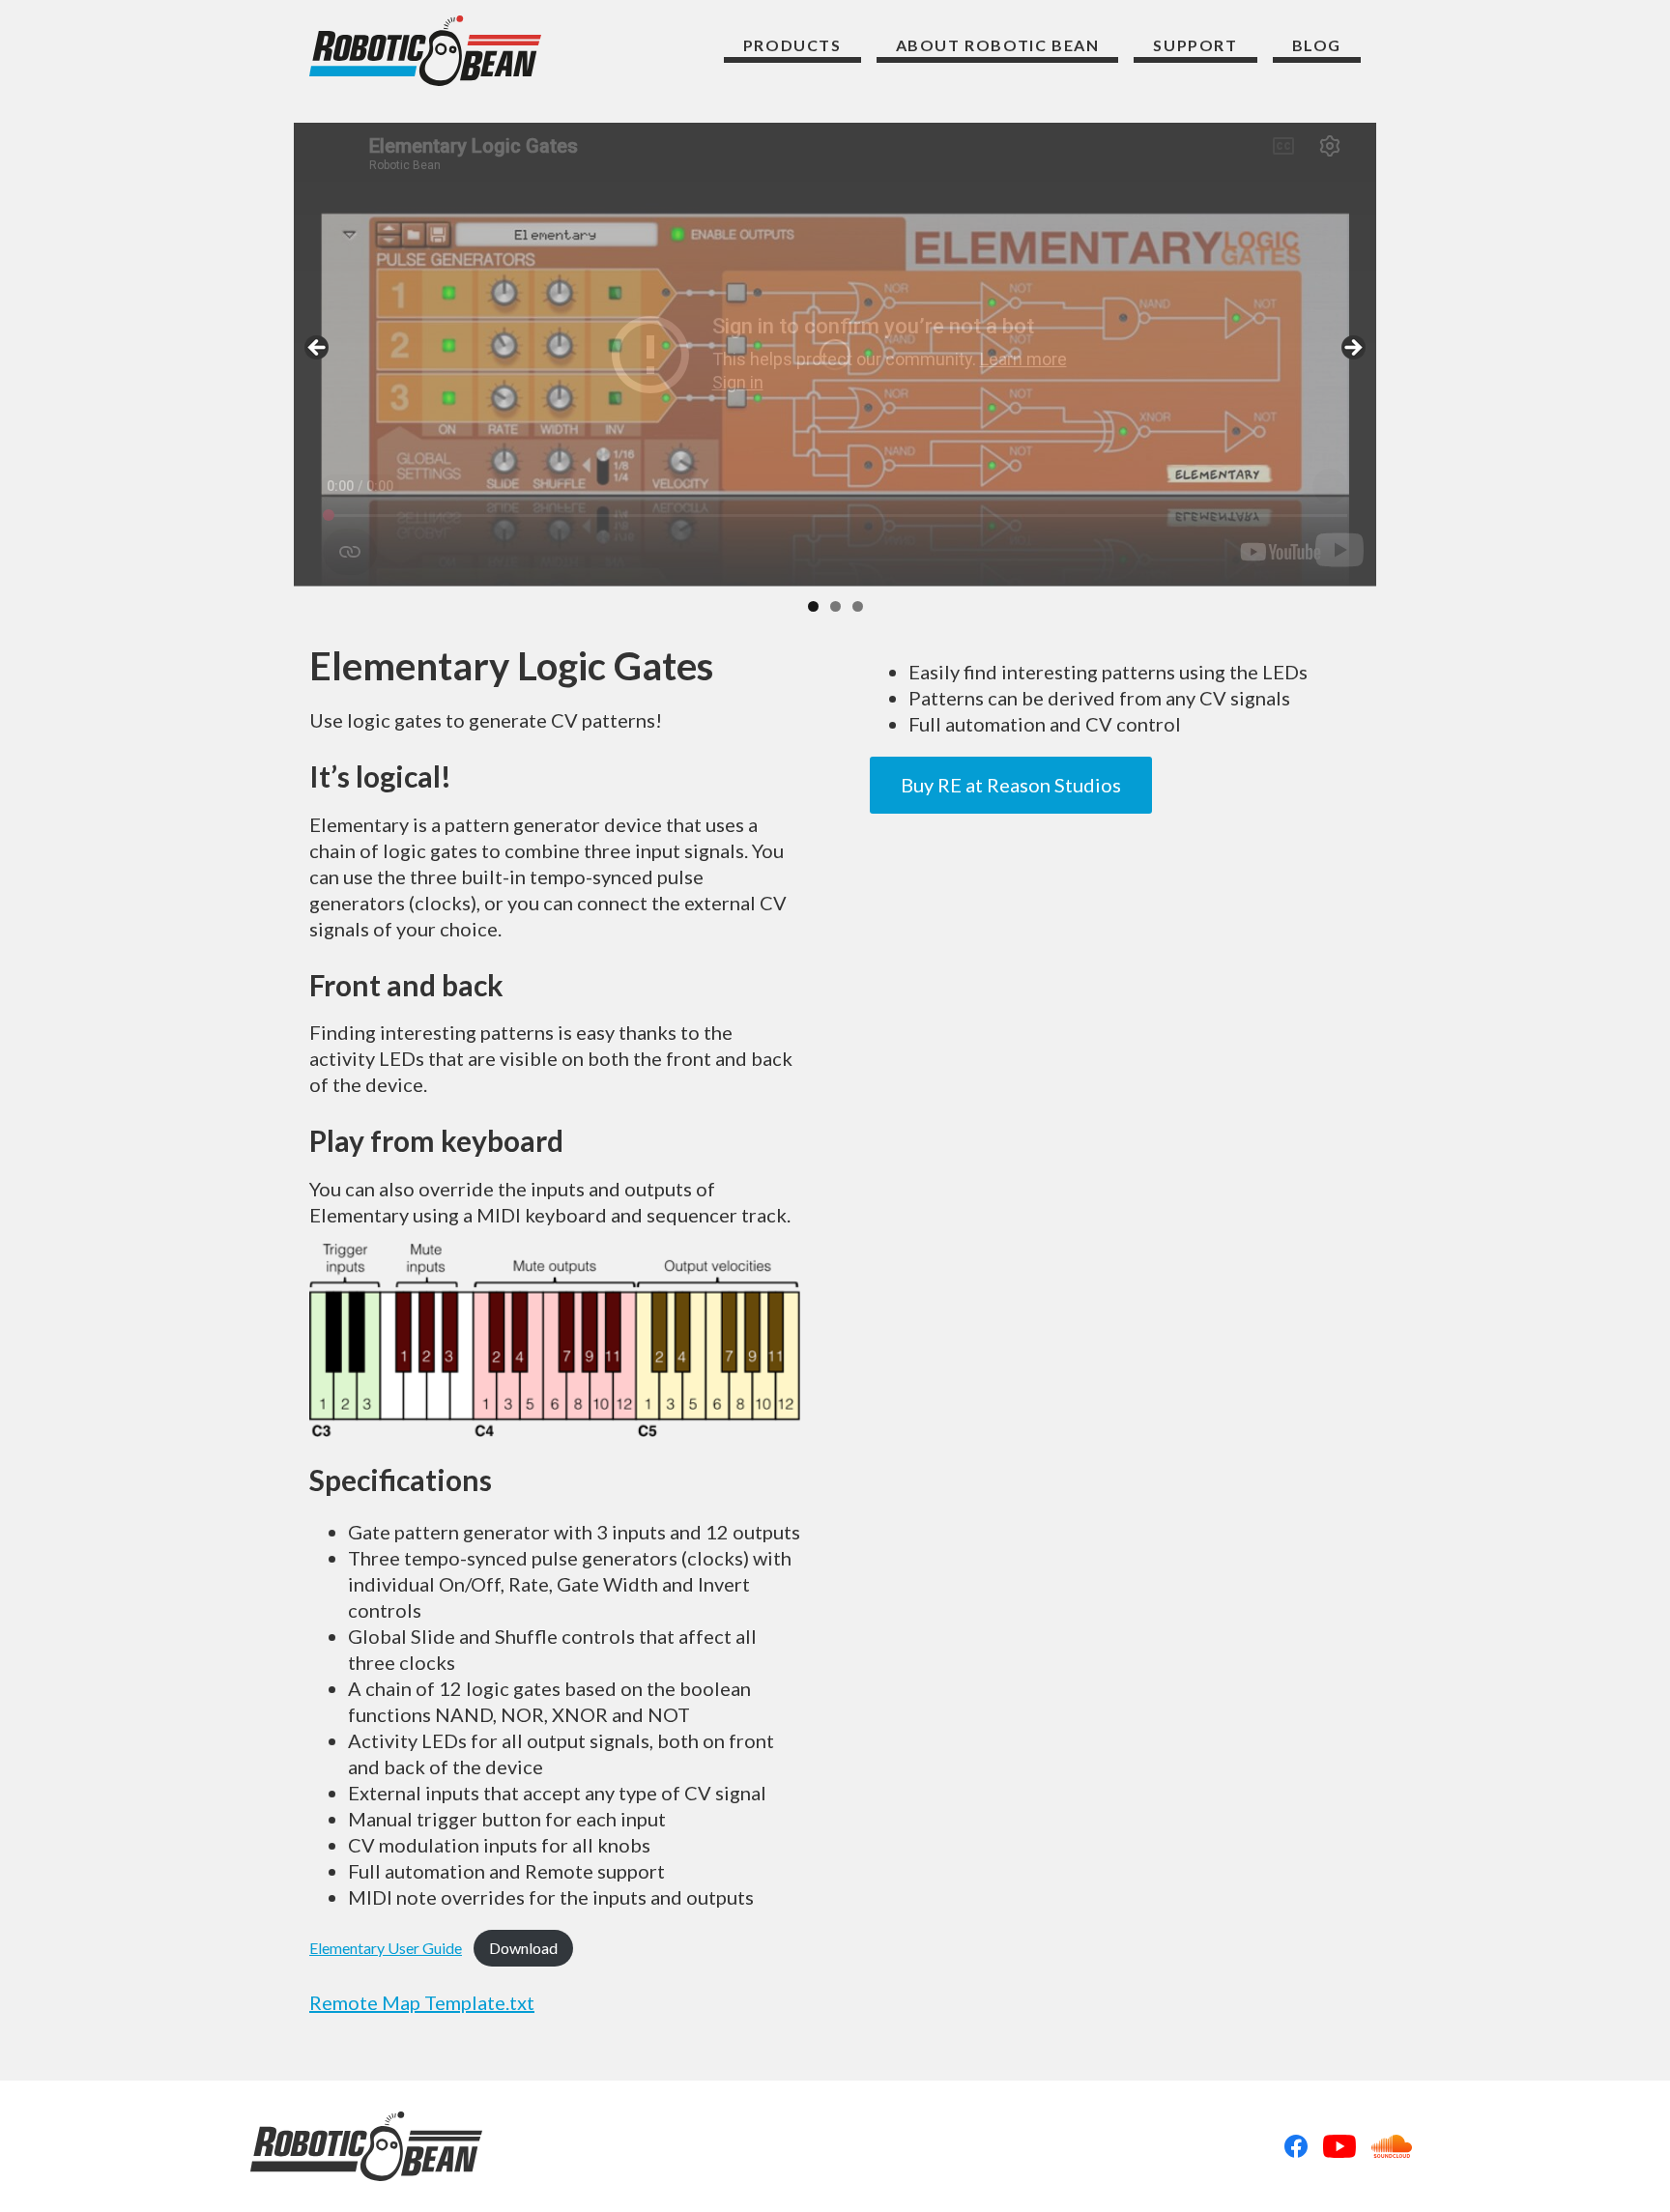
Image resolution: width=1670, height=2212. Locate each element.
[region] (835, 355)
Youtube (1339, 2146)
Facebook (1296, 2146)
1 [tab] (813, 606)
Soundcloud (1392, 2146)
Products (792, 45)
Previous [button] (318, 349)
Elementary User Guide (386, 1948)
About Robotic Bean (998, 45)
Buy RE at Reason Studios (1011, 785)
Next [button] (1352, 349)
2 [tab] (835, 606)
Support (1195, 45)
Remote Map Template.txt (422, 2002)
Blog (1317, 45)
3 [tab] (858, 606)
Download (523, 1948)
